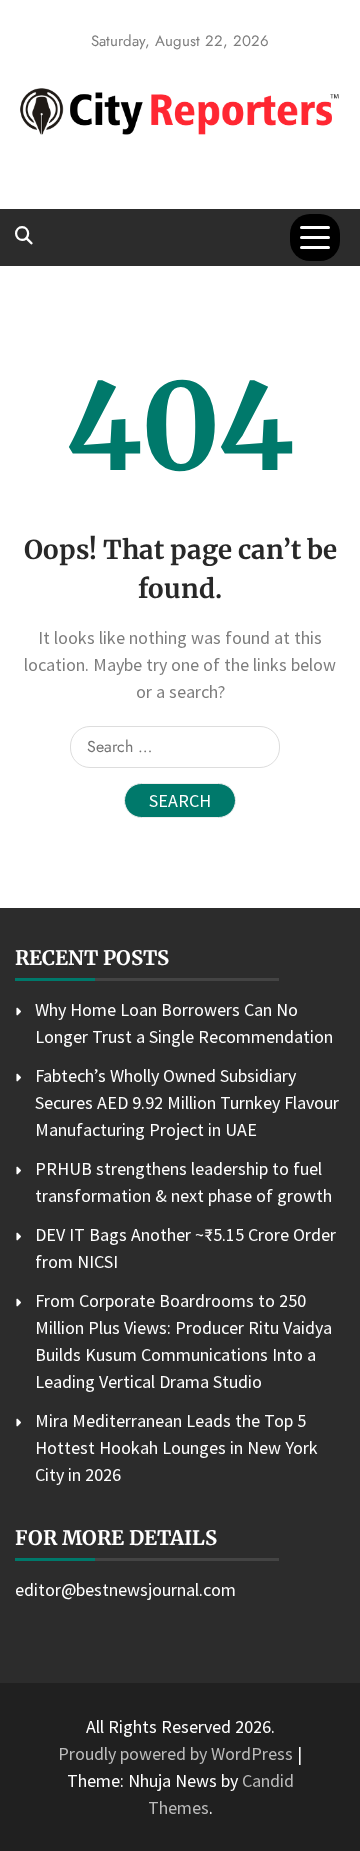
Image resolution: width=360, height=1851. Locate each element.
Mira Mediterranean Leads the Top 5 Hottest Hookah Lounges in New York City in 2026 (176, 1447)
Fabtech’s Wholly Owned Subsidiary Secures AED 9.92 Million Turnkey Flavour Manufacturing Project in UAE (187, 1102)
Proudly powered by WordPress (177, 1753)
